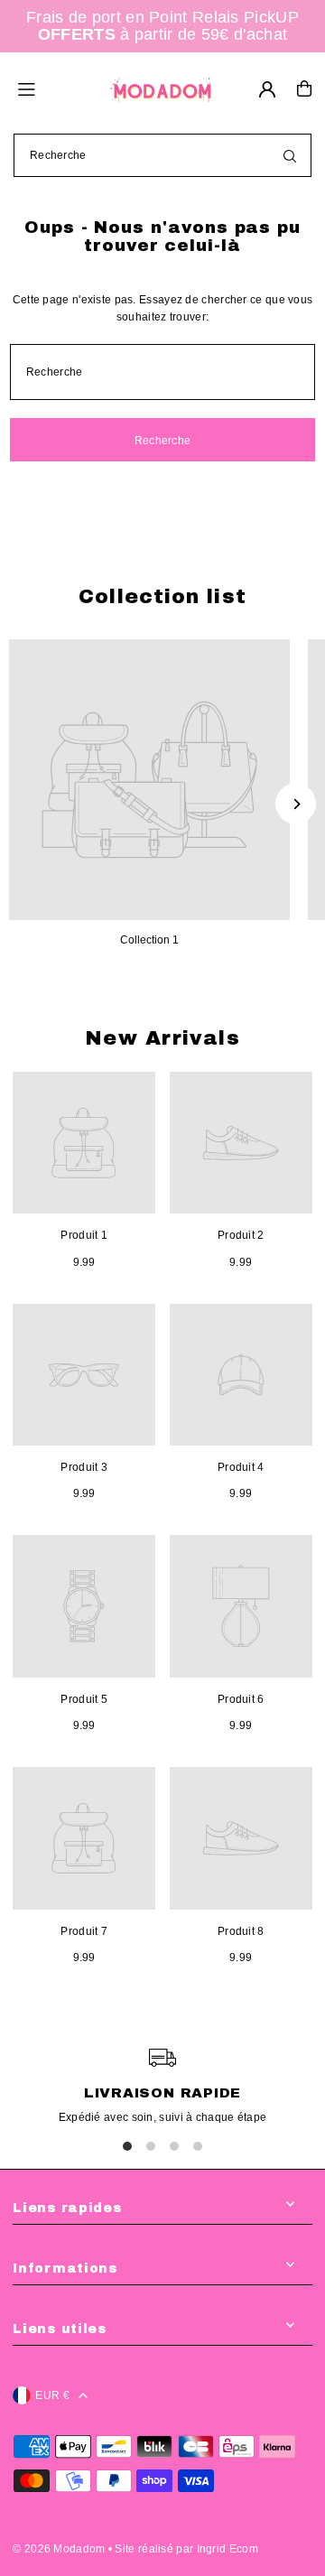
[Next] (296, 804)
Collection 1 (149, 940)
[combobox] (162, 155)
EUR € (52, 2395)
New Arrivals (162, 1038)
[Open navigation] (54, 88)
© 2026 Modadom (59, 2549)
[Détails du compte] (267, 89)
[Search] (290, 155)
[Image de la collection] (149, 780)
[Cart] (304, 88)
